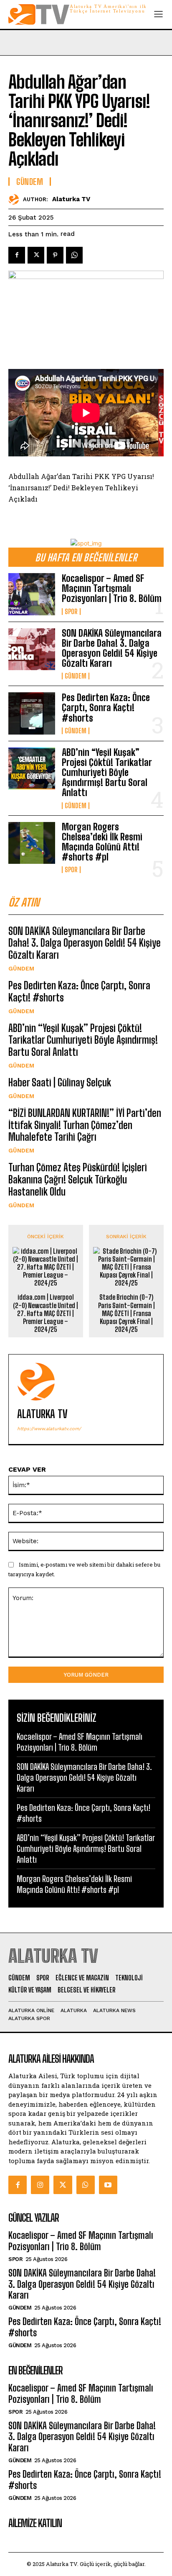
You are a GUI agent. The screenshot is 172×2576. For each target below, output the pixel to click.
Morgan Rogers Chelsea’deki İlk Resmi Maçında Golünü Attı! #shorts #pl (102, 842)
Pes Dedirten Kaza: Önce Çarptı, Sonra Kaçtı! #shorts (106, 708)
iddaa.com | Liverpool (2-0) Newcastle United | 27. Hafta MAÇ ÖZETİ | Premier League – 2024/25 (46, 1313)
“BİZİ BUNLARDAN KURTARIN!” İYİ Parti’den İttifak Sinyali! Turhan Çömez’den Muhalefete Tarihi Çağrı (85, 1125)
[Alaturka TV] (16, 199)
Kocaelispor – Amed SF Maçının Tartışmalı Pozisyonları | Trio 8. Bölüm (112, 588)
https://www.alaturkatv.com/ (49, 1429)
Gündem (76, 676)
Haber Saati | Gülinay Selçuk (60, 1082)
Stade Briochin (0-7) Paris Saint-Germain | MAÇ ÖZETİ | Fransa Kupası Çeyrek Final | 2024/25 (126, 1313)
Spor (71, 612)
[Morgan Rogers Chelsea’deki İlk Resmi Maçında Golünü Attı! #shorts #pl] (32, 843)
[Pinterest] (55, 255)
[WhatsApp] (74, 255)
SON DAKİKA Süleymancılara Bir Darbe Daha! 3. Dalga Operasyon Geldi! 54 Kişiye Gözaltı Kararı (112, 648)
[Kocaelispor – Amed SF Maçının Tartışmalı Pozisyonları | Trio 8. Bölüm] (32, 594)
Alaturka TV (71, 199)
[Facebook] (17, 255)
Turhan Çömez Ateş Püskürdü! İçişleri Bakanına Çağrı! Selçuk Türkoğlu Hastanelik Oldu (78, 1179)
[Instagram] (40, 2185)
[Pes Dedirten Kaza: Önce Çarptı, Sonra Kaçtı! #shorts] (32, 713)
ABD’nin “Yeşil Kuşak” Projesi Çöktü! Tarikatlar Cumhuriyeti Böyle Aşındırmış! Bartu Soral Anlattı (107, 773)
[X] (36, 255)
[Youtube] (108, 2185)
